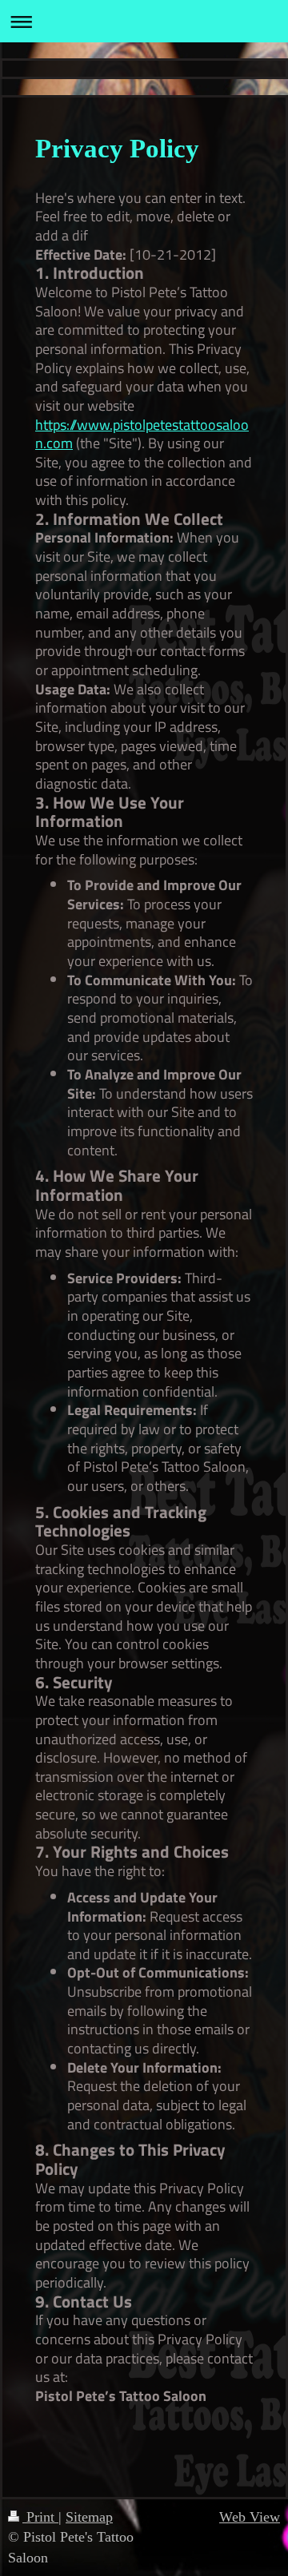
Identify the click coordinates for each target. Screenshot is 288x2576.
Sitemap (89, 2517)
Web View (250, 2517)
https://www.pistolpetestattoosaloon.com (142, 434)
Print (40, 2517)
